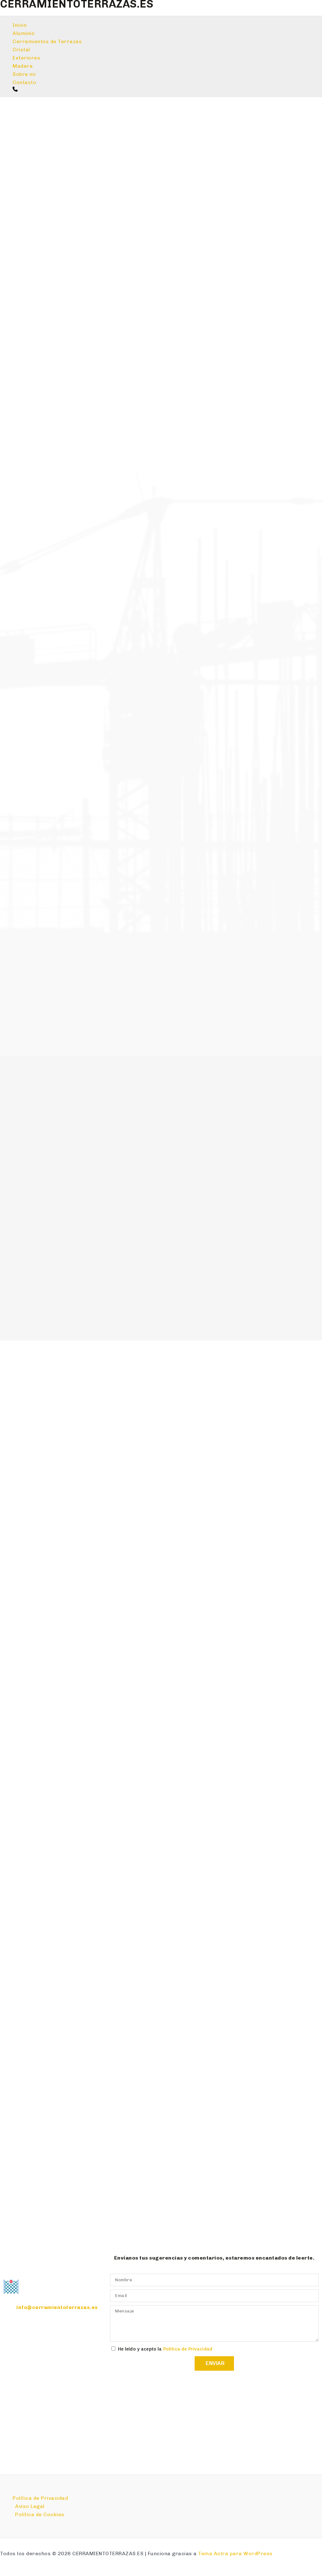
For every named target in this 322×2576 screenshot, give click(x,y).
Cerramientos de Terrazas (47, 41)
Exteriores (26, 58)
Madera (23, 66)
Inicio (20, 25)
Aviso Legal (30, 2506)
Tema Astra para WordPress (235, 2553)
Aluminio (24, 33)
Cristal (21, 50)
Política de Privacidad (188, 2349)
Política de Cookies (40, 2514)
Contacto (24, 82)
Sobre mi (24, 74)
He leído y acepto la (165, 2349)
